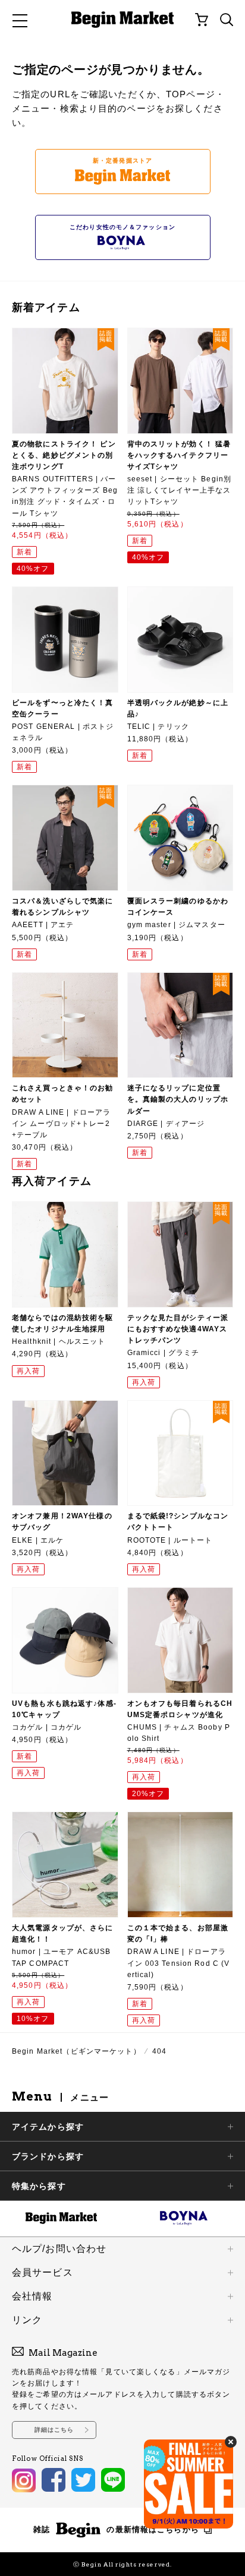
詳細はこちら (54, 2430)
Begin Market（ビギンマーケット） (76, 2051)
